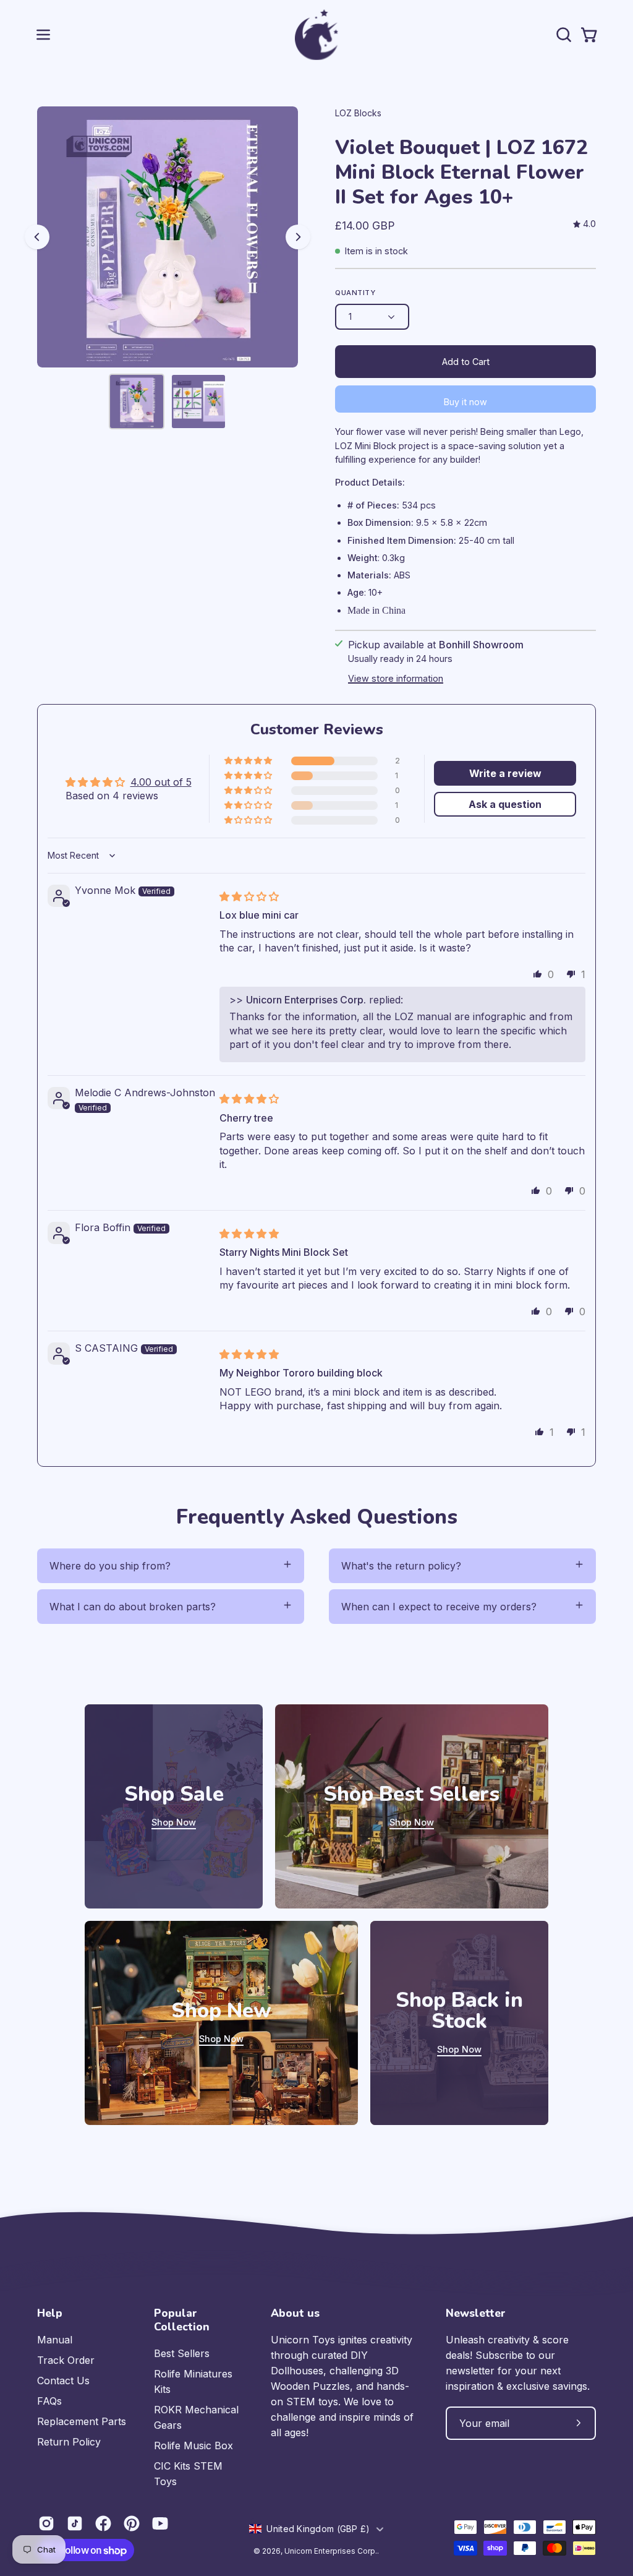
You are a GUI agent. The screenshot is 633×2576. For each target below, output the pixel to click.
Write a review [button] (505, 773)
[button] (563, 35)
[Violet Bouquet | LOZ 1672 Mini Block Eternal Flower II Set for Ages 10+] (137, 401)
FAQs (49, 2401)
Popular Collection (182, 2320)
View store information (396, 678)
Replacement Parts (82, 2421)
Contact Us (63, 2381)
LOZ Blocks (358, 113)
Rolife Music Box (193, 2445)
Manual (55, 2340)
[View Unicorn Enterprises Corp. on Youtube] (160, 2523)
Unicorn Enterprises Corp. (331, 2551)
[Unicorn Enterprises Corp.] (316, 35)
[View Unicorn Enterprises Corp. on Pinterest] (132, 2523)
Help (50, 2313)
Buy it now (465, 402)
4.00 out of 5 (161, 782)
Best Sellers (182, 2353)
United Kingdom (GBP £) (318, 2529)
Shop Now (174, 1822)
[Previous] (37, 237)
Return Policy (69, 2442)
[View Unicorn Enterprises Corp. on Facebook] (103, 2523)
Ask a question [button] (505, 804)
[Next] (298, 237)
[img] (584, 224)
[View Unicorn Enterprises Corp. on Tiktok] (75, 2523)
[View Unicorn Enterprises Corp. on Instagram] (46, 2523)
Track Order (66, 2360)
